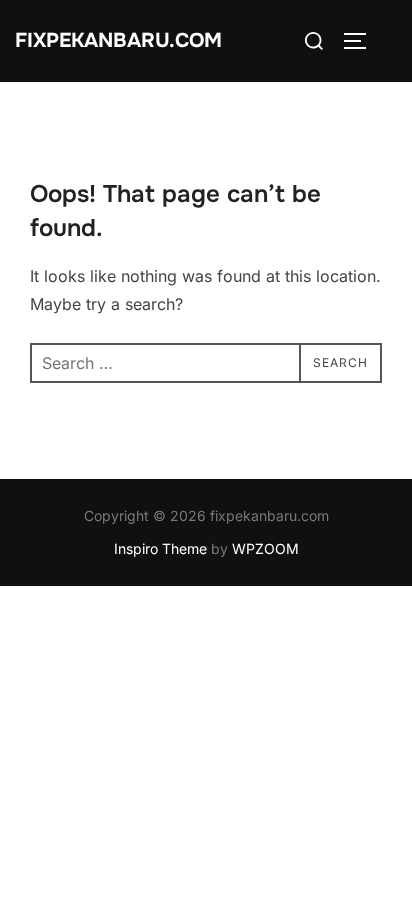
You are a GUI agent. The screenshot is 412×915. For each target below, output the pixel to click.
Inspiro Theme (160, 548)
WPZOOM (265, 548)
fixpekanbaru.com (118, 40)
